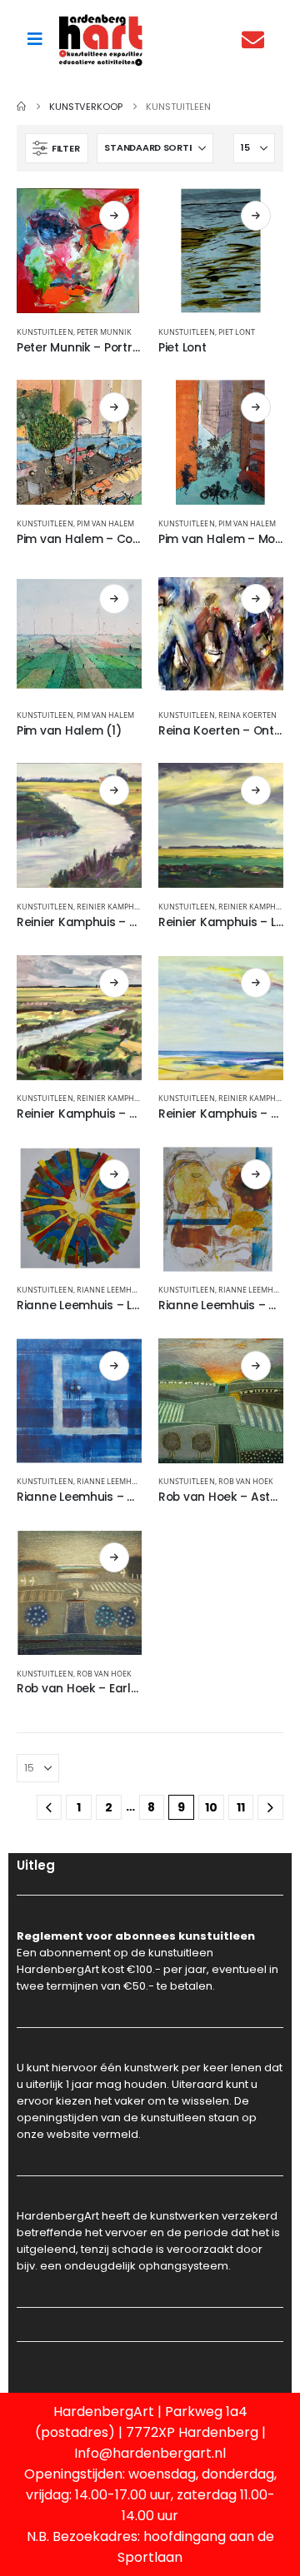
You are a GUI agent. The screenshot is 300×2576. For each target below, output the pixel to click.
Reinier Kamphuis (112, 907)
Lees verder (114, 216)
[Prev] (50, 1808)
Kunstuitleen (45, 332)
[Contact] (257, 40)
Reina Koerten (248, 715)
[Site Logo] (101, 40)
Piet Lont (237, 332)
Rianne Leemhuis (111, 1290)
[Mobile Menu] (35, 39)
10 (211, 1807)
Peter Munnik (105, 332)
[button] (57, 148)
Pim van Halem (106, 523)
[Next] (270, 1808)
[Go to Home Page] (21, 107)
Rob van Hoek (246, 1481)
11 (241, 1807)
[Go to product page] (79, 251)
